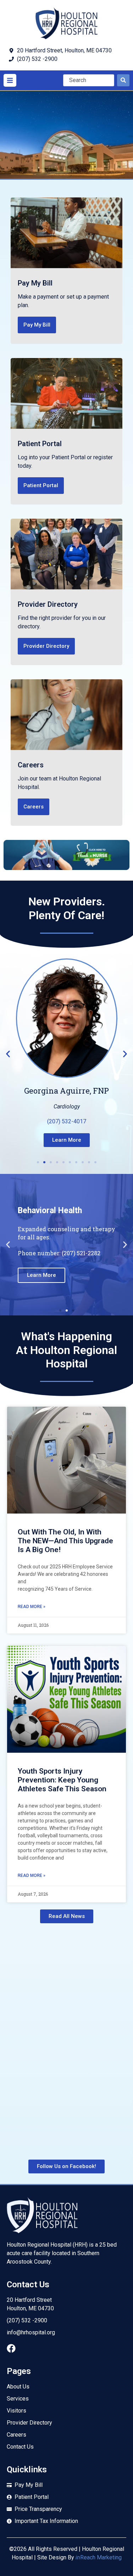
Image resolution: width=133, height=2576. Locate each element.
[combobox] (89, 80)
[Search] (123, 80)
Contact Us (28, 2284)
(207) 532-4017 (67, 1121)
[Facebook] (11, 2348)
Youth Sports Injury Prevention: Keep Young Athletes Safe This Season (62, 1780)
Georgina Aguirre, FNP (66, 1091)
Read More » (32, 1607)
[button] (10, 80)
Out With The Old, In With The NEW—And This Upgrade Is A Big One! (65, 1541)
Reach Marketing (99, 2557)
